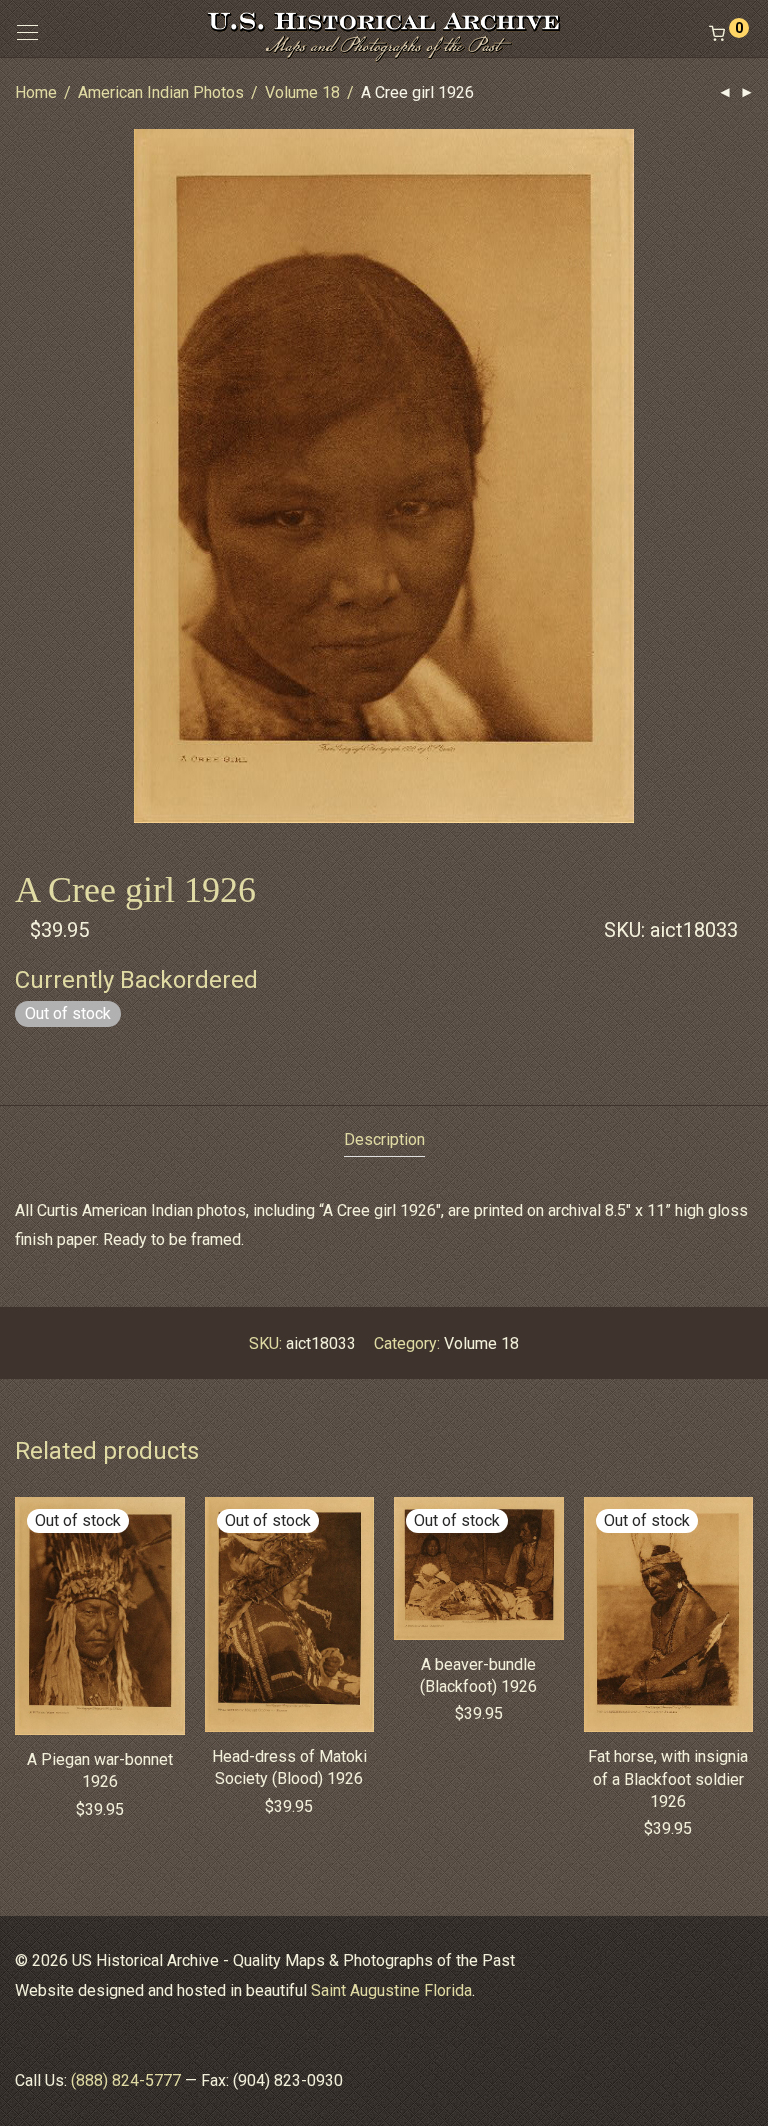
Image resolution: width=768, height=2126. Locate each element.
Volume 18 (302, 92)
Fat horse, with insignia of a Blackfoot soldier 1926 (668, 1779)
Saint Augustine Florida (391, 1990)
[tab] (384, 1140)
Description (384, 1139)
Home (36, 92)
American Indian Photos (161, 92)
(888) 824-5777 (126, 2080)
